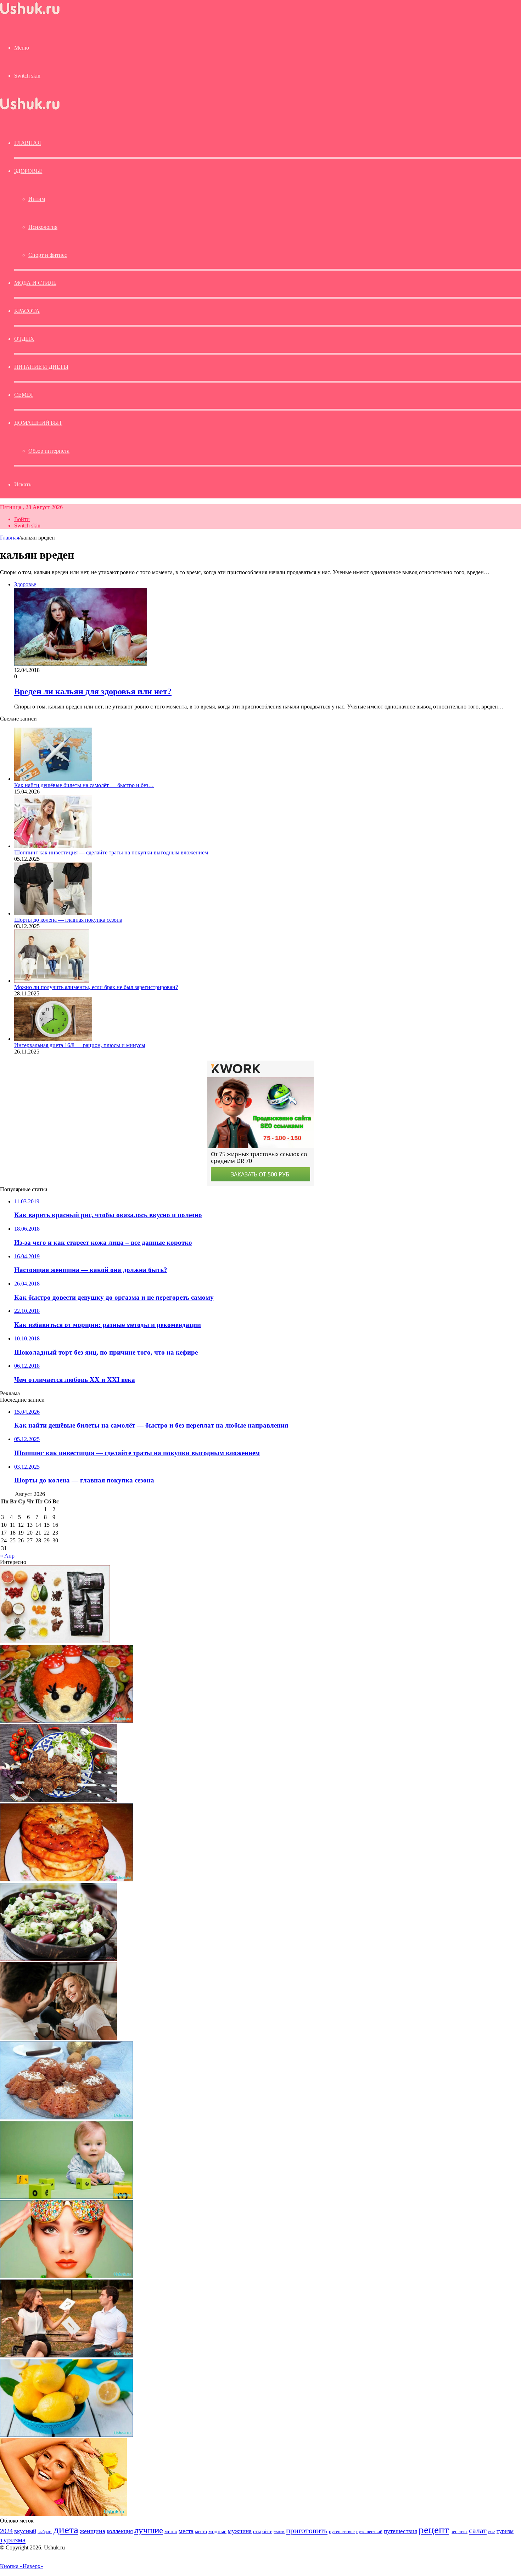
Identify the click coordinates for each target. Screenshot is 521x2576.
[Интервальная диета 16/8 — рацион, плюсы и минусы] (53, 1039)
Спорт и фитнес (48, 255)
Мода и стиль (35, 283)
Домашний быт (38, 423)
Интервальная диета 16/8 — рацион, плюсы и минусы (80, 1045)
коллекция (120, 2531)
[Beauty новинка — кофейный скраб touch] (55, 1641)
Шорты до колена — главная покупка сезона (68, 920)
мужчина (240, 2531)
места (186, 2531)
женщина (93, 2531)
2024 (6, 2531)
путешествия (400, 2531)
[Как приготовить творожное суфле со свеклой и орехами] (66, 2117)
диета (66, 2530)
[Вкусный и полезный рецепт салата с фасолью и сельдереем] (58, 1959)
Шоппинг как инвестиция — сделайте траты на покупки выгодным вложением (111, 852)
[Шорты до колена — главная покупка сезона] (53, 913)
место (201, 2531)
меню (171, 2531)
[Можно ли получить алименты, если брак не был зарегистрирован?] (52, 981)
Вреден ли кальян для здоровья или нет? (93, 691)
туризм (505, 2531)
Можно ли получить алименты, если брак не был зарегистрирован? (96, 987)
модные (217, 2531)
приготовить (307, 2530)
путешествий (369, 2532)
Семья (24, 395)
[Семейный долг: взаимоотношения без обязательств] (58, 2038)
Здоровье (28, 171)
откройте (263, 2531)
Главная (10, 538)
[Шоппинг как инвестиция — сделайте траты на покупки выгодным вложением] (53, 846)
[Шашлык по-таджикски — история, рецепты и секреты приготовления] (58, 1800)
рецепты (459, 2532)
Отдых (24, 339)
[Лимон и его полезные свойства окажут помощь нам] (66, 2435)
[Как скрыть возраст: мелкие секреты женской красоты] (66, 2276)
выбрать (45, 2532)
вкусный (25, 2531)
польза (279, 2532)
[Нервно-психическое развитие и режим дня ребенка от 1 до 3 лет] (66, 2197)
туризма (13, 2540)
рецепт (434, 2530)
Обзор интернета (49, 451)
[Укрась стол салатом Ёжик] (66, 1721)
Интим (37, 199)
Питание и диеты (41, 367)
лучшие (149, 2530)
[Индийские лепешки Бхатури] (66, 1879)
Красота (27, 311)
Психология (43, 227)
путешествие (342, 2532)
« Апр (7, 1556)
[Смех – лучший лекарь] (63, 2514)
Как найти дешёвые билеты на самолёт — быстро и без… (84, 785)
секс (492, 2532)
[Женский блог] (30, 14)
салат (478, 2530)
